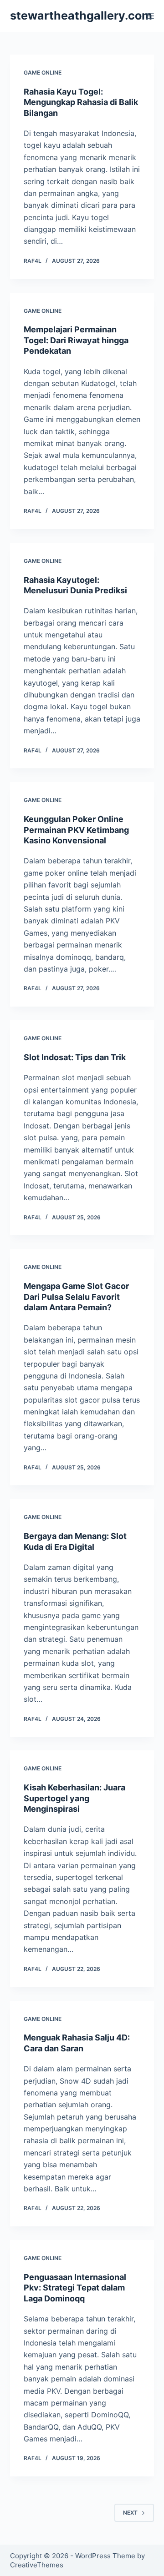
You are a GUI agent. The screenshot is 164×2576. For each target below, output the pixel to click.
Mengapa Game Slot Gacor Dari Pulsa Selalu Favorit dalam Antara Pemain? (76, 1297)
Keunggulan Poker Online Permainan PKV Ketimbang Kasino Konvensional (76, 830)
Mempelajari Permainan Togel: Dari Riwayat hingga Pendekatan (76, 340)
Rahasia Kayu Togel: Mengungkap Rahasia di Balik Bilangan (81, 102)
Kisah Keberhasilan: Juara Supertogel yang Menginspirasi (74, 1798)
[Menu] (150, 16)
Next (130, 2513)
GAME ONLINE (43, 73)
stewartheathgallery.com (81, 15)
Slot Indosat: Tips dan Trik (75, 1057)
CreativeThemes (37, 2565)
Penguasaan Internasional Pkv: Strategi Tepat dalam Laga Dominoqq (75, 2288)
